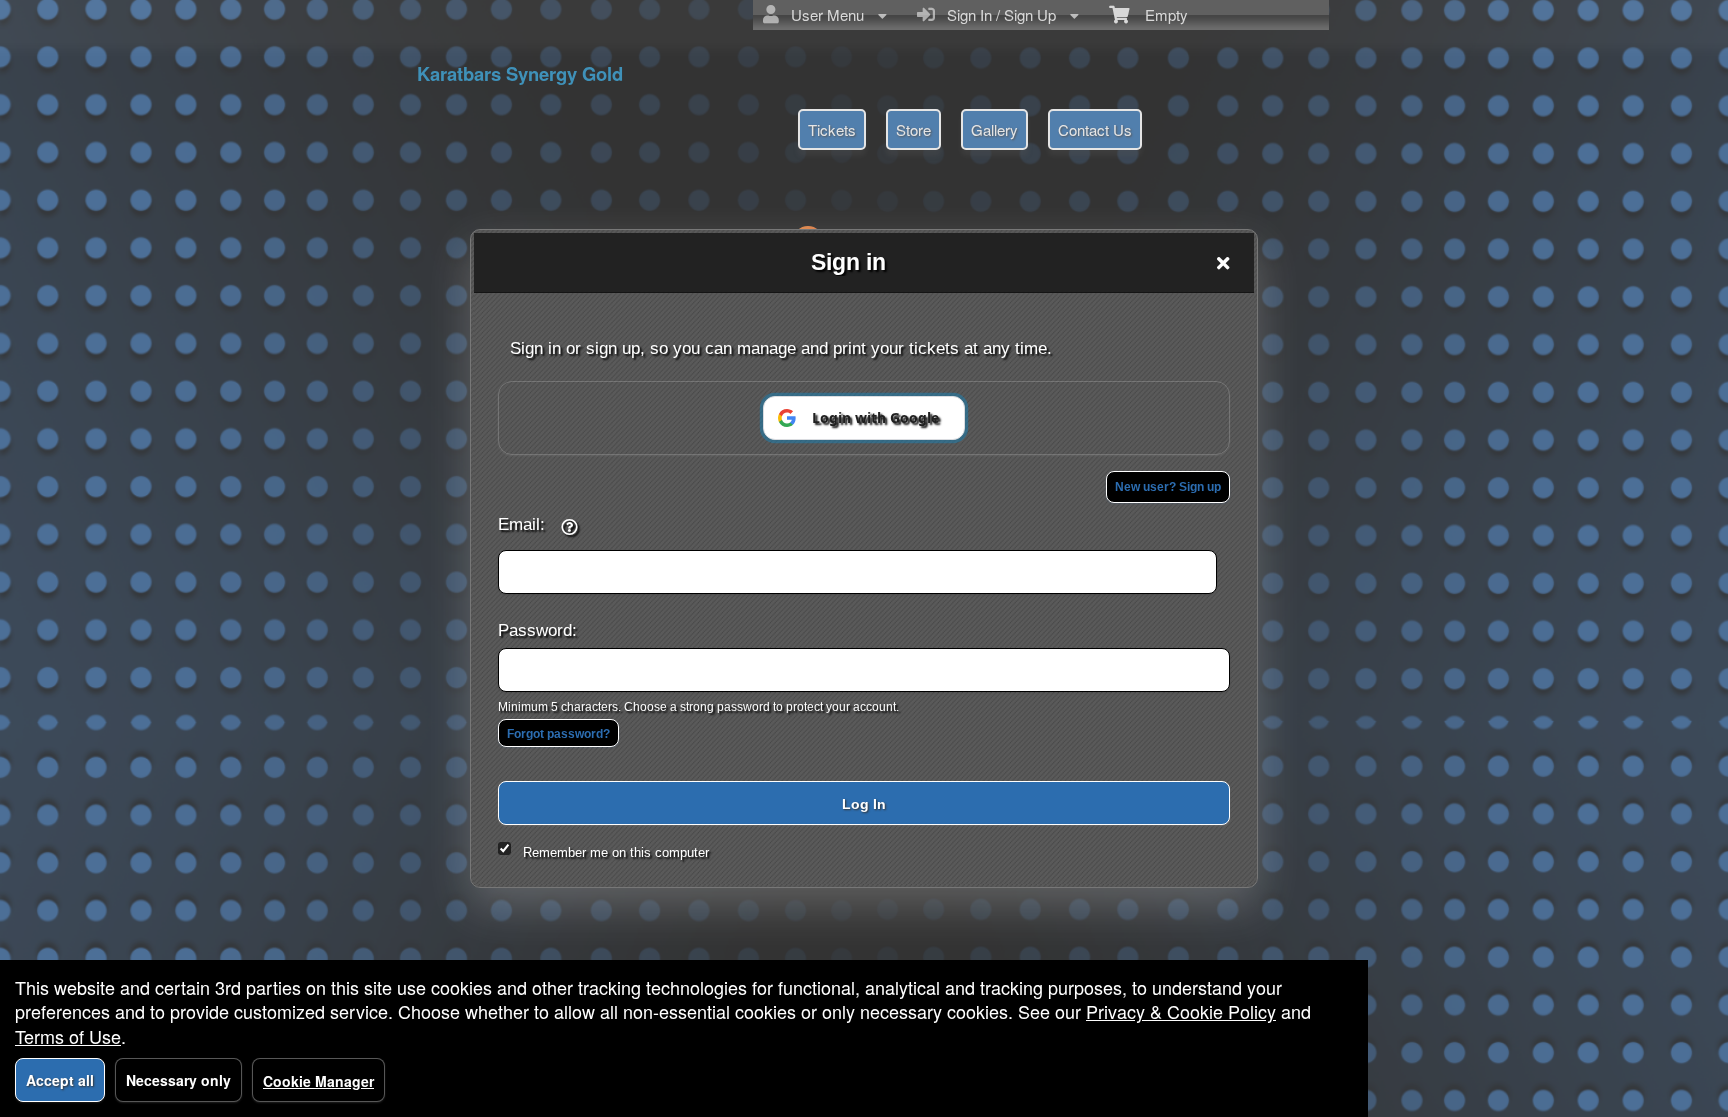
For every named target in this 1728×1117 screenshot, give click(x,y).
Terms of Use (68, 1036)
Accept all (60, 1080)
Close (1223, 263)
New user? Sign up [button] (1168, 487)
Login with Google (875, 417)
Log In (864, 804)
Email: (521, 524)
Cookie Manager (318, 1081)
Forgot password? (558, 734)
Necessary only (178, 1080)
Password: (537, 630)
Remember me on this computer (616, 852)
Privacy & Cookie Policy (1181, 1011)
